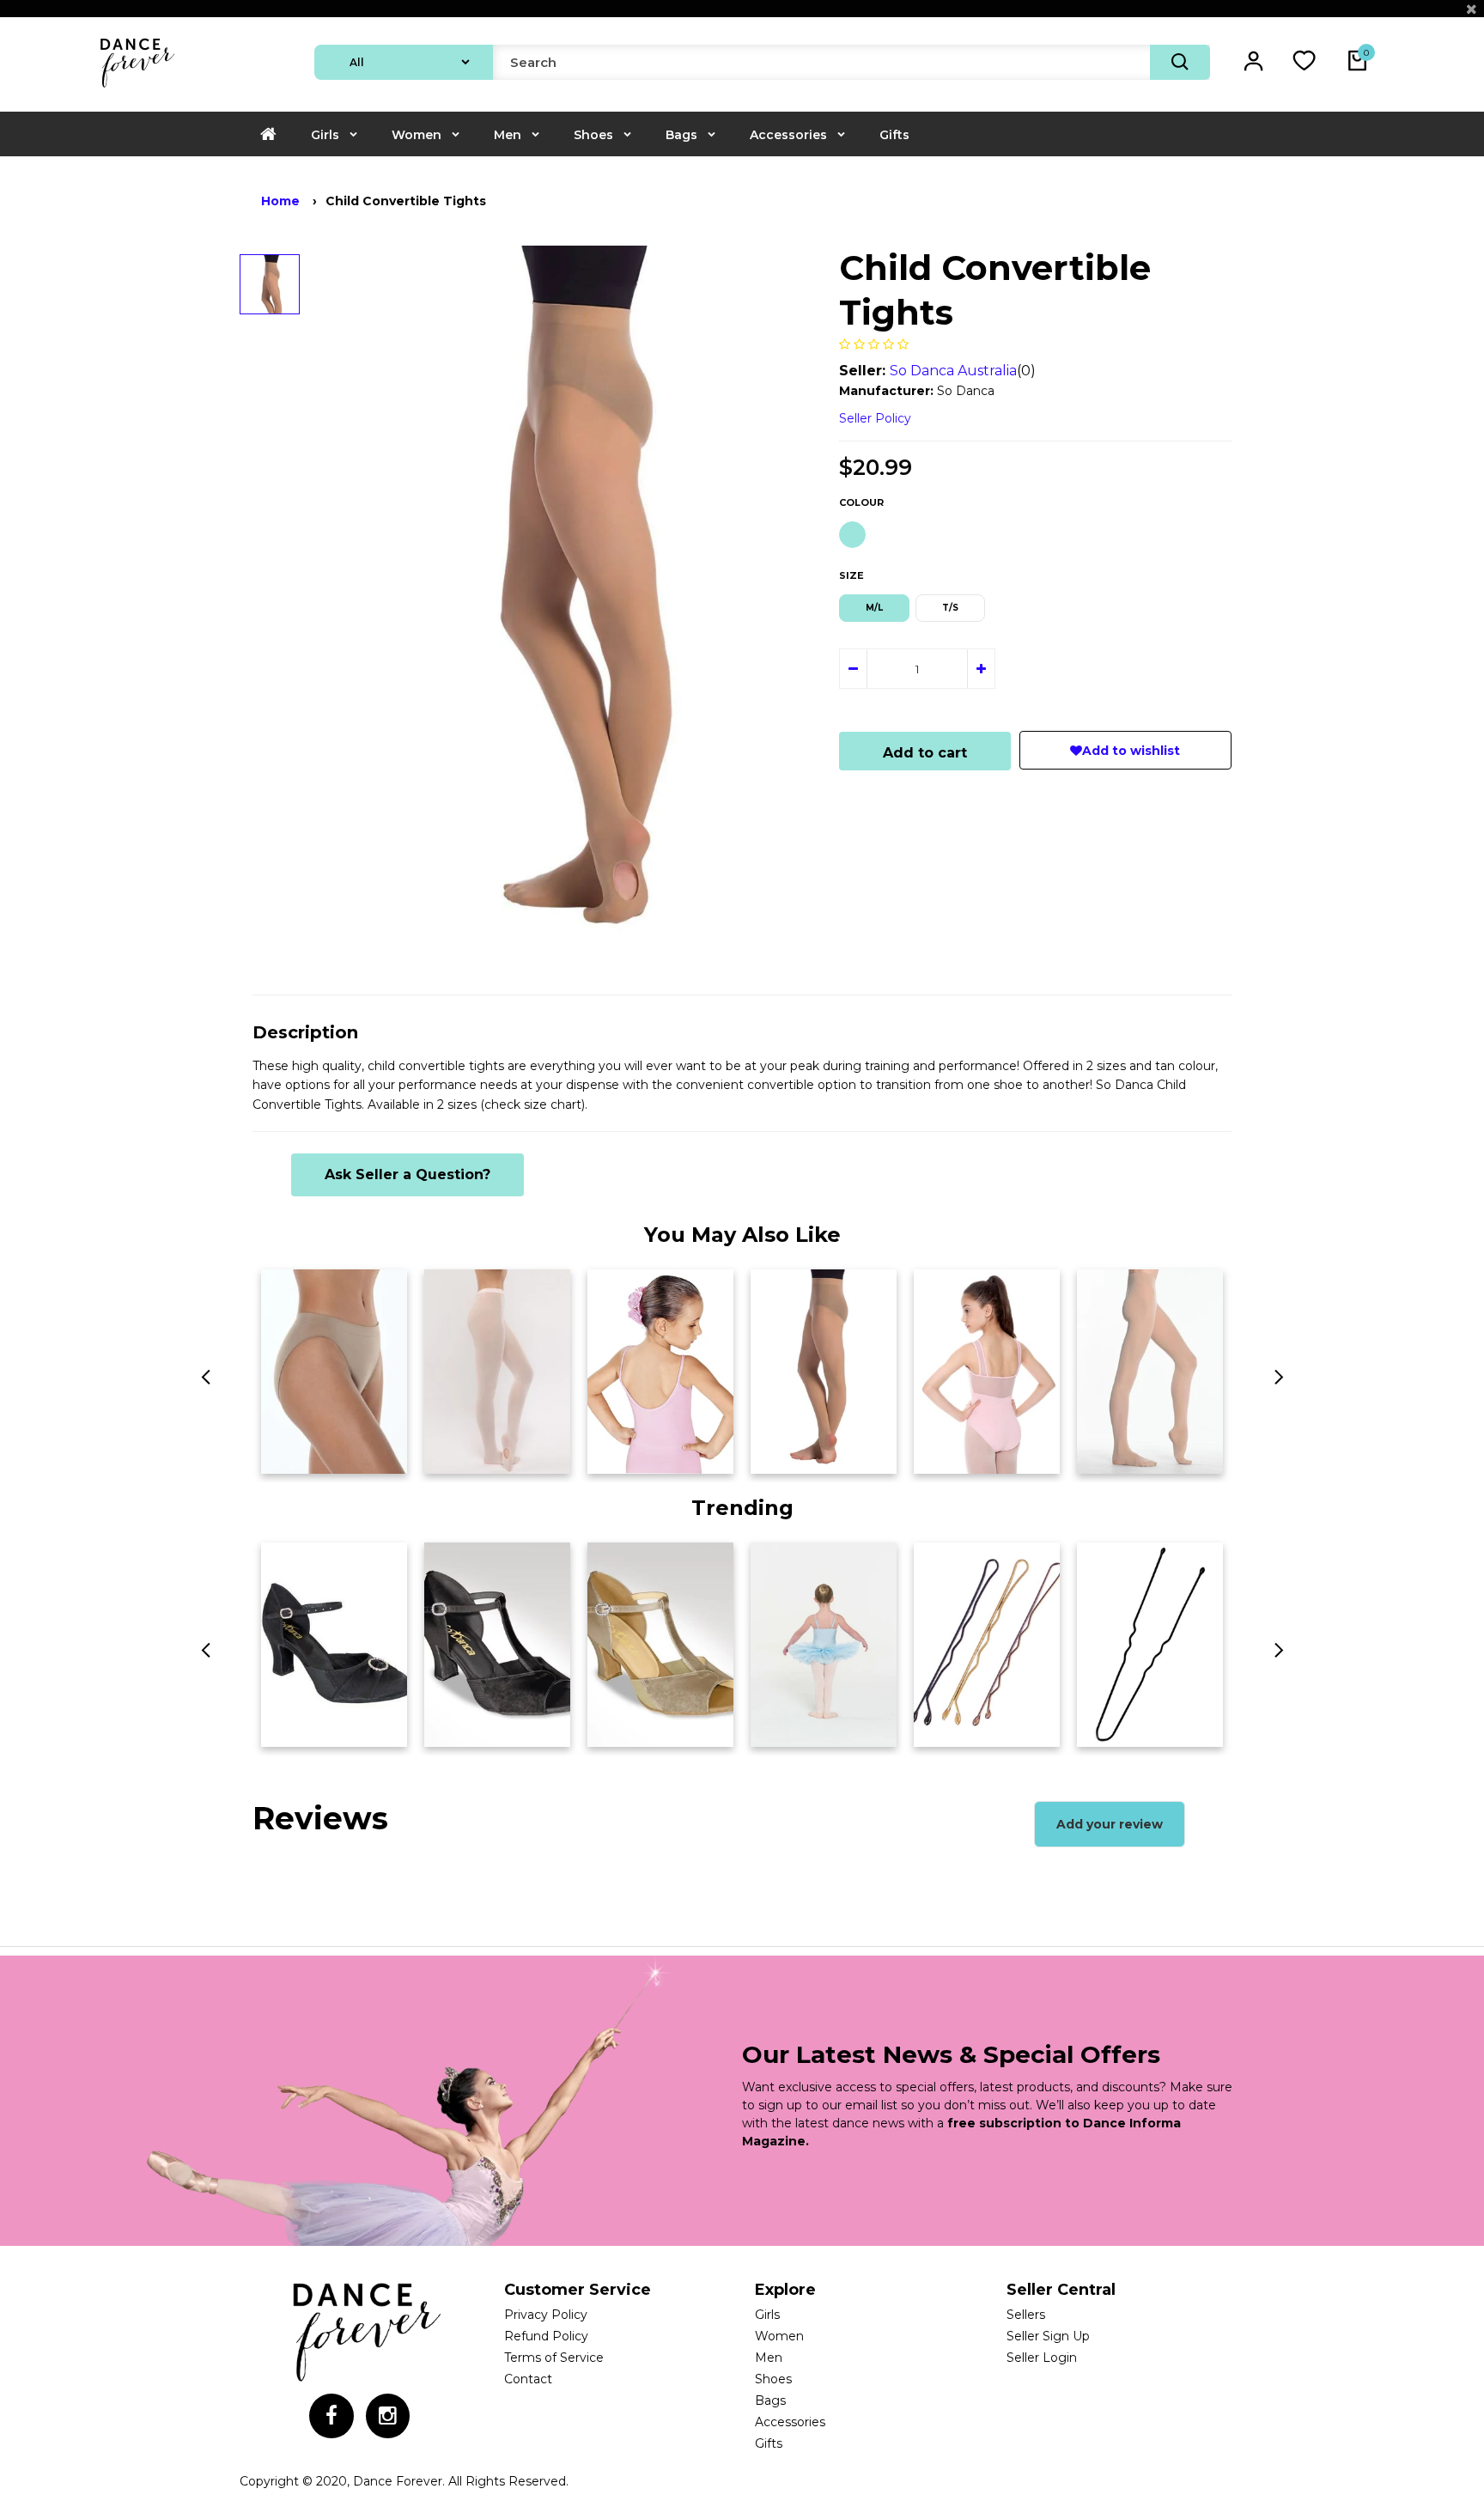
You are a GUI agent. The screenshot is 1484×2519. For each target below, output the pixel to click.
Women (417, 135)
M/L (874, 608)
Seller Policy (875, 418)
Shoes (593, 135)
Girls (325, 135)
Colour (861, 502)
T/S (950, 608)
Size (851, 575)
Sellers (1026, 2315)
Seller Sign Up (1048, 2336)
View (286, 1455)
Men (508, 135)
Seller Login (1042, 2358)
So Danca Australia (953, 371)
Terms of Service (554, 2358)
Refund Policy (546, 2336)
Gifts (894, 135)
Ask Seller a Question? (407, 1174)
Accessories (788, 135)
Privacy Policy (546, 2315)
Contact (528, 2379)
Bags (681, 135)
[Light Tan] (852, 535)
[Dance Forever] (137, 89)
